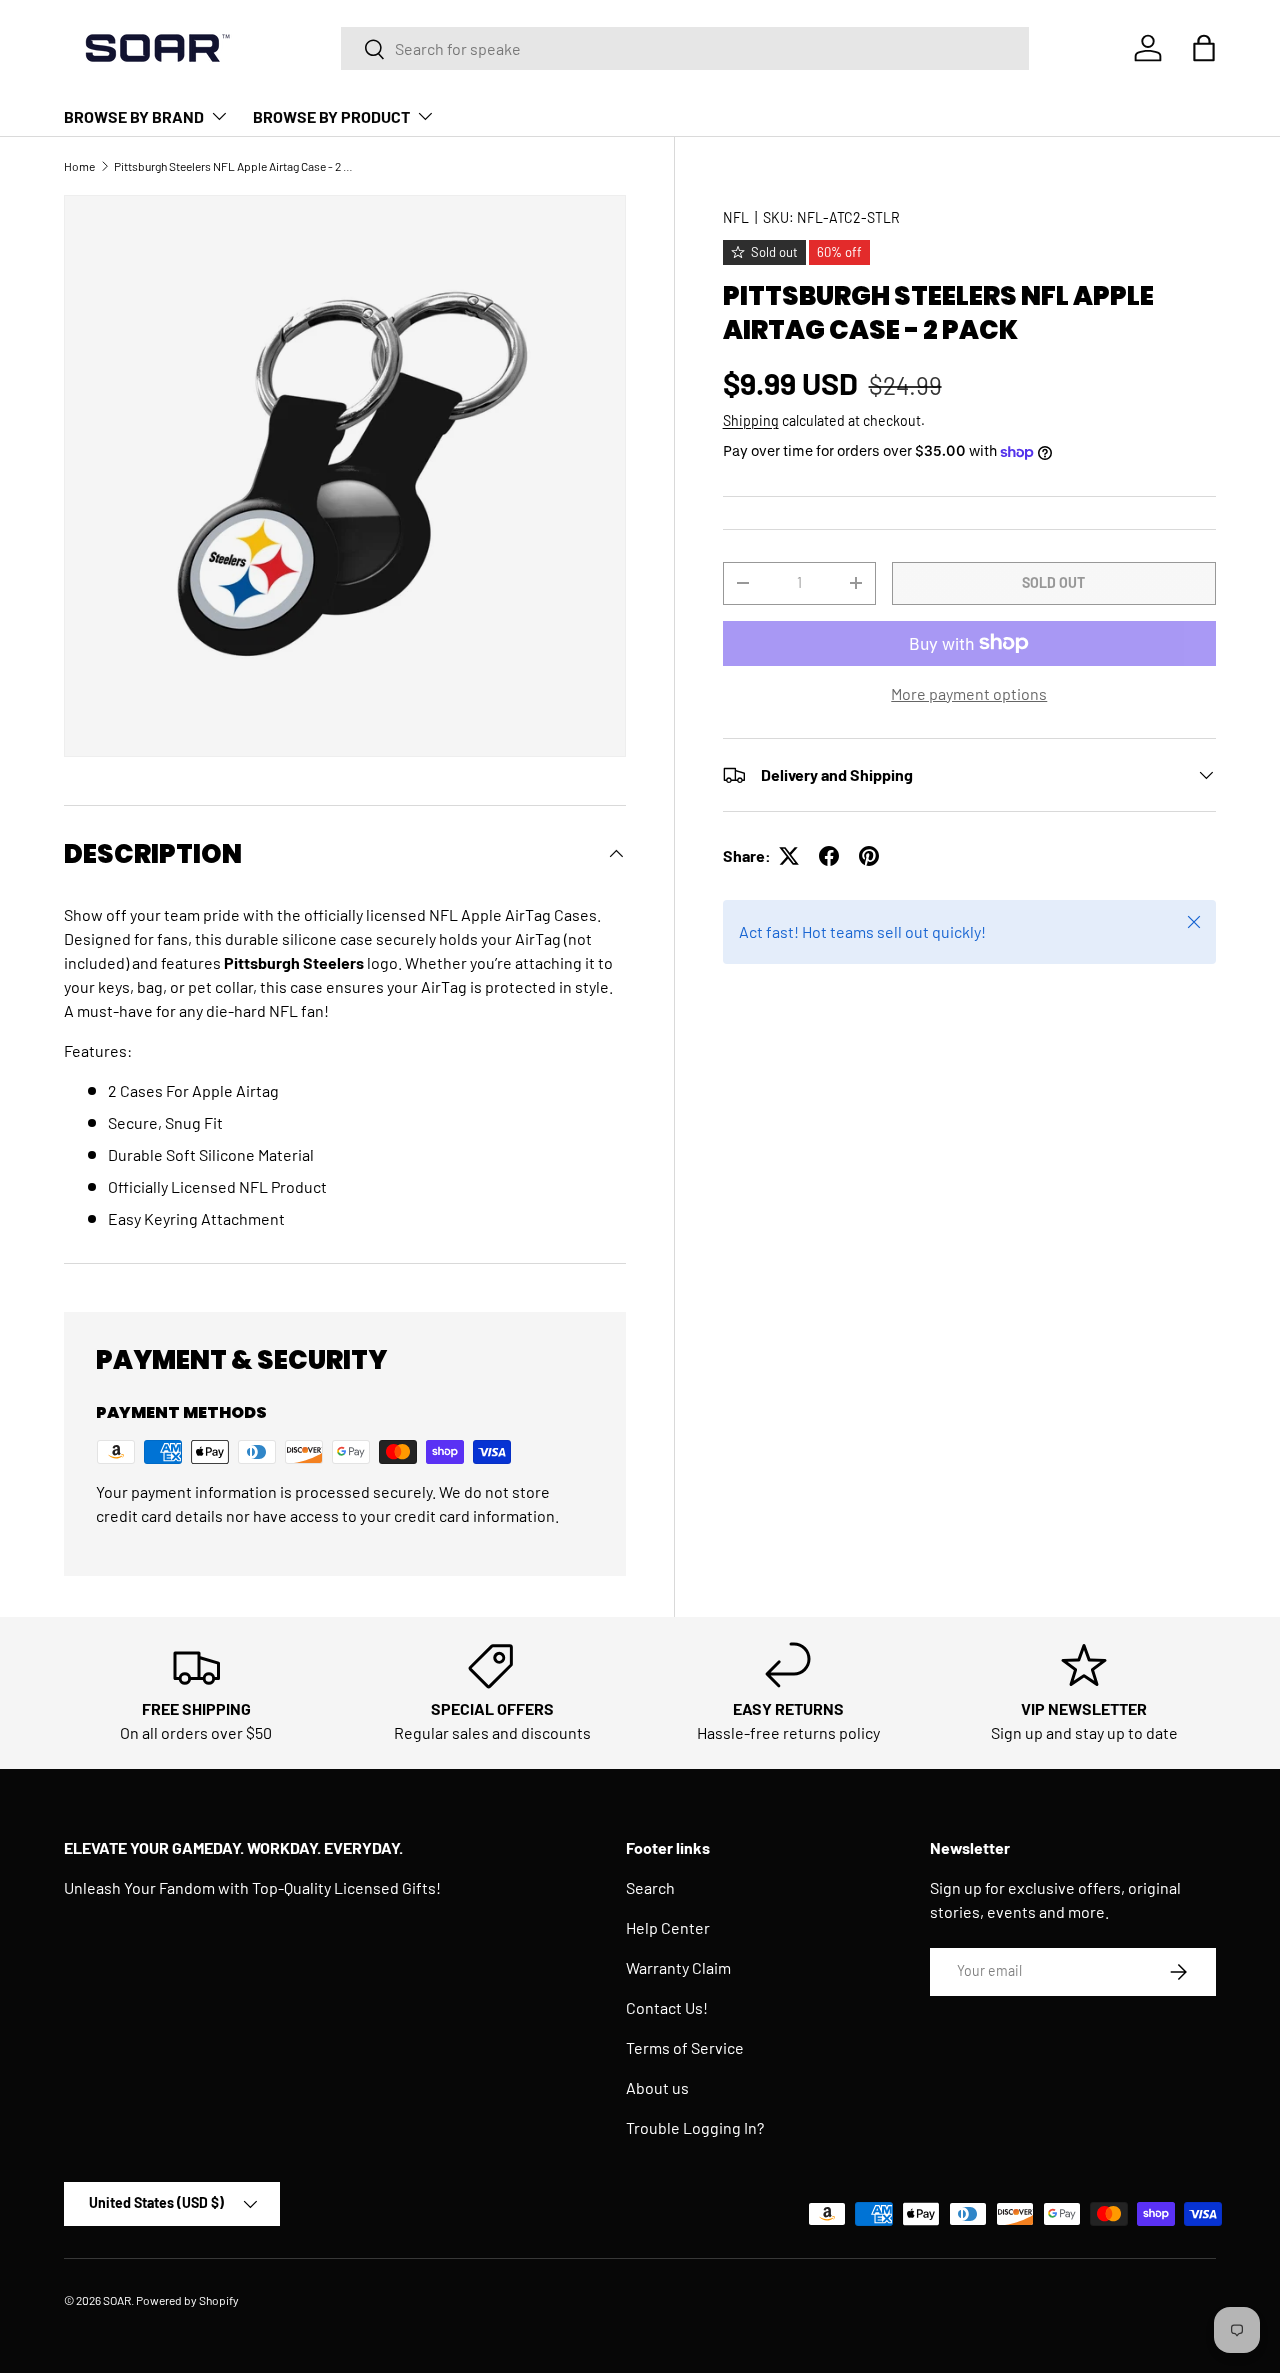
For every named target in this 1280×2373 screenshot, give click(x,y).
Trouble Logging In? (695, 2127)
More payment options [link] (969, 693)
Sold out (1053, 582)
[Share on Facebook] (829, 856)
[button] (1204, 48)
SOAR (117, 2300)
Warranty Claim (678, 1967)
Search (650, 1887)
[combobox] (685, 48)
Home (79, 166)
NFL (736, 217)
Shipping (751, 420)
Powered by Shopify (187, 2300)
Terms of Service (685, 2047)
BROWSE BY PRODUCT (331, 116)
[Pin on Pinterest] (869, 856)
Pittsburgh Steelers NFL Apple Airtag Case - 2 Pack (234, 166)
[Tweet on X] (789, 856)
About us (657, 2087)
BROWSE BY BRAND (134, 116)
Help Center (668, 1927)
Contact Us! (667, 2007)
